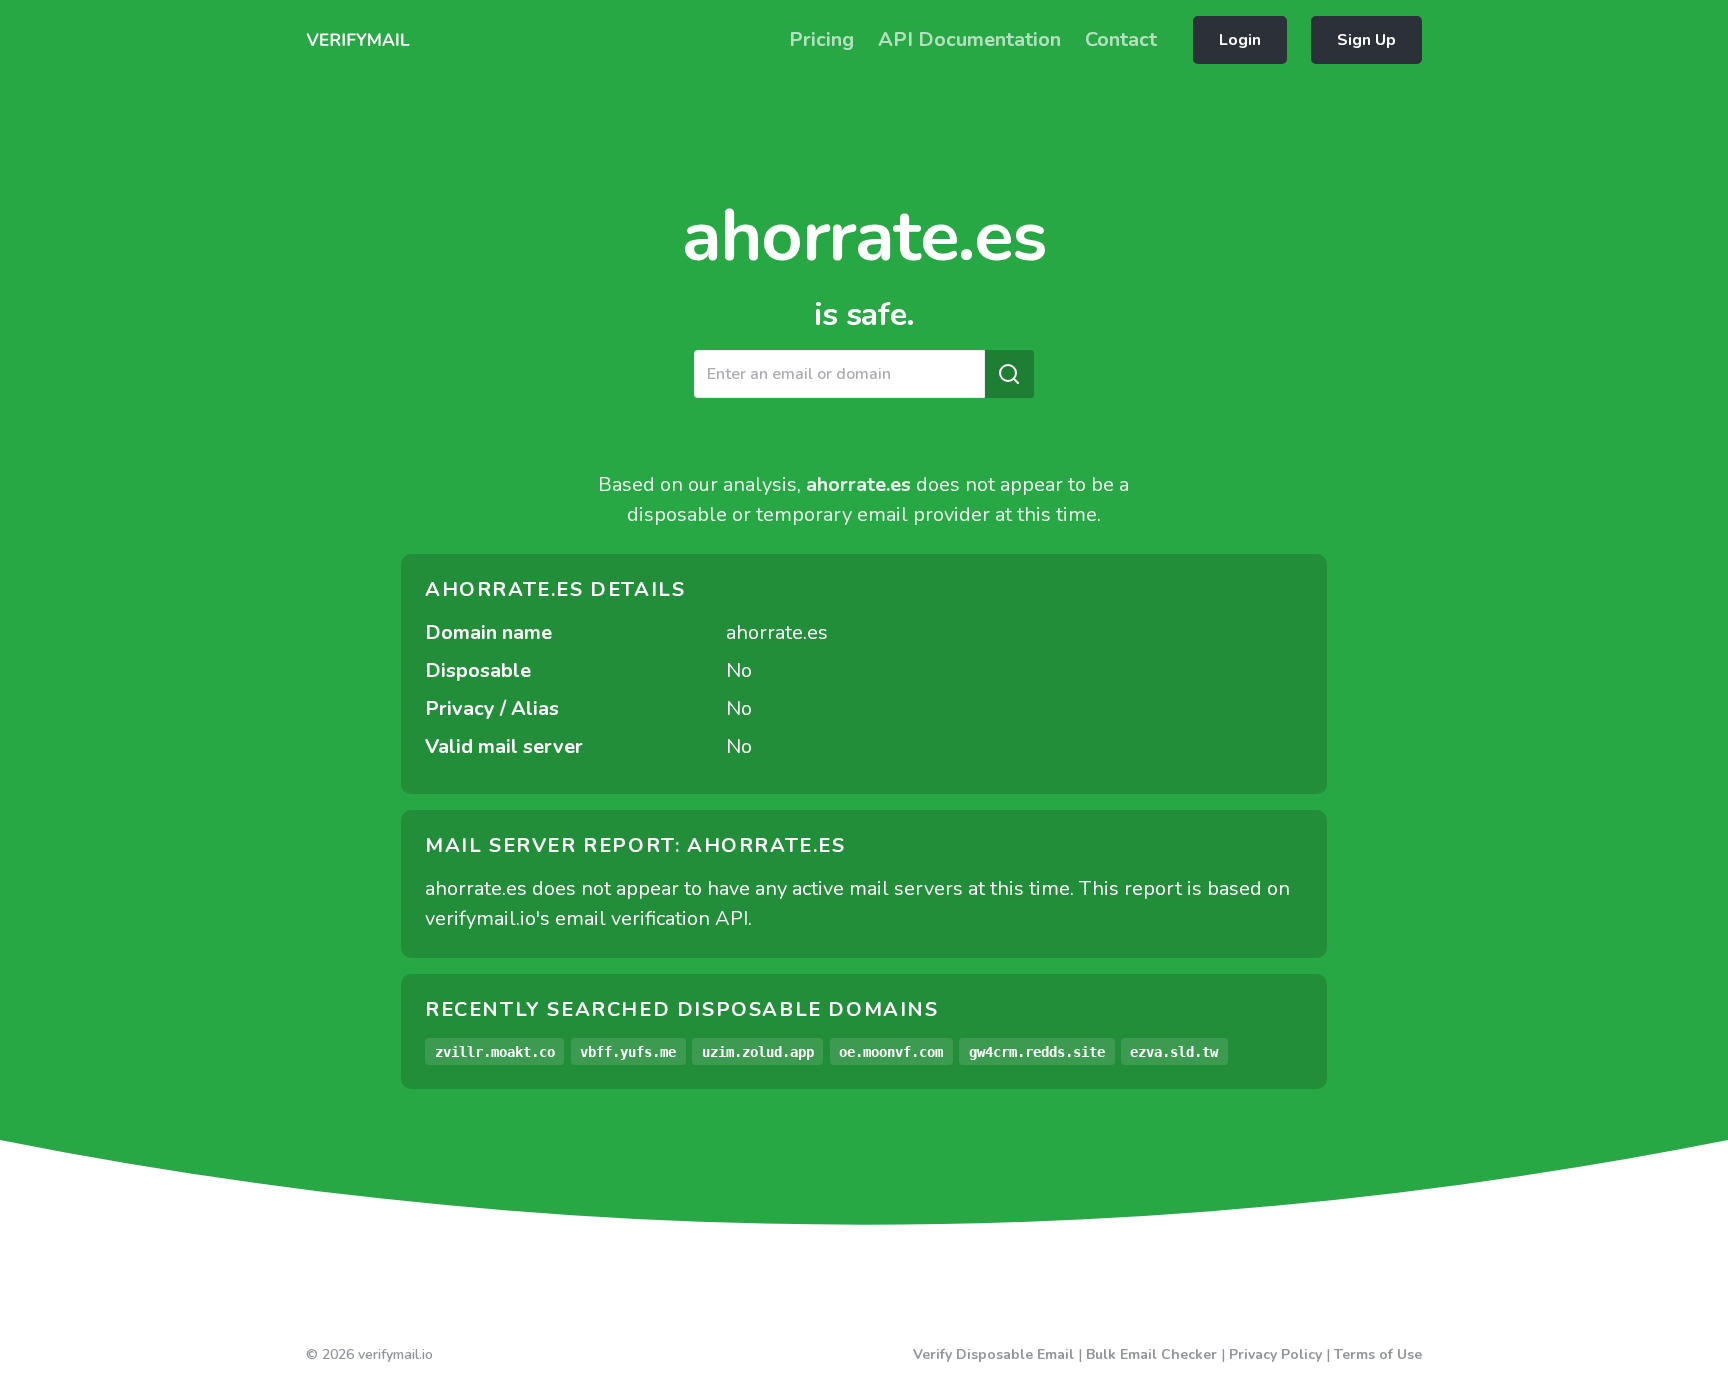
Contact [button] (1121, 39)
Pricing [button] (821, 39)
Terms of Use (1378, 1354)
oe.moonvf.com (891, 1052)
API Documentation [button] (969, 39)
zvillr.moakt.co (495, 1052)
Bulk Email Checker (1151, 1354)
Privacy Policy (1275, 1354)
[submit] (1009, 374)
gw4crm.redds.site (1037, 1052)
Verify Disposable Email (993, 1354)
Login (1240, 40)
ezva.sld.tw (1174, 1052)
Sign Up (1366, 40)
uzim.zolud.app (758, 1052)
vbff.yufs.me (628, 1052)
